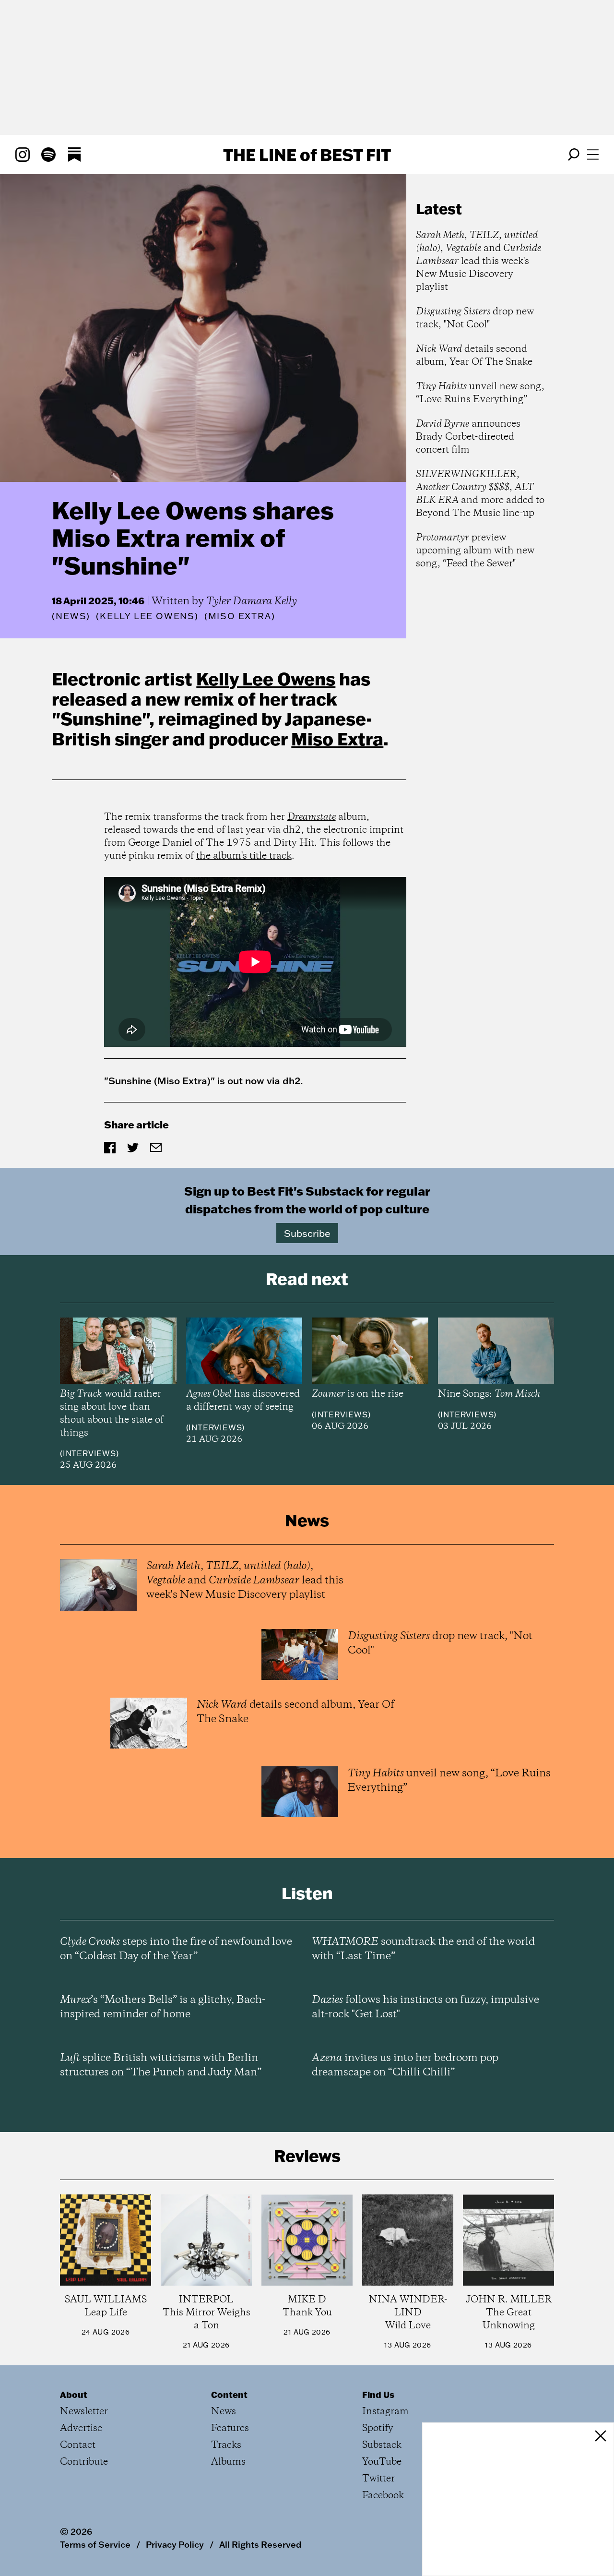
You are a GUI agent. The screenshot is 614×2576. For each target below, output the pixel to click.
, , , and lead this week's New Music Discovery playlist (478, 261)
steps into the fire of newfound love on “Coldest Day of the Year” (176, 1949)
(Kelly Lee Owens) (147, 616)
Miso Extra (337, 739)
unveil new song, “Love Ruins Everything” (480, 393)
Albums (228, 2462)
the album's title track (244, 856)
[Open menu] (593, 155)
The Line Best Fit (307, 155)
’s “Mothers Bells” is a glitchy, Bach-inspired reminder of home (163, 2007)
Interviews (89, 1453)
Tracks (226, 2445)
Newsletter (84, 2412)
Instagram (385, 2412)
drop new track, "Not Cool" (475, 318)
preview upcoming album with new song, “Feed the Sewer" (475, 551)
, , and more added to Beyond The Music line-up (480, 494)
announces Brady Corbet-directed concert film (468, 437)
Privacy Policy (175, 2544)
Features (230, 2428)
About (74, 2395)
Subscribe (307, 1233)
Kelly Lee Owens (266, 679)
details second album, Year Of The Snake (474, 356)
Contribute (84, 2462)
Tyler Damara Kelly (252, 601)
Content (229, 2395)
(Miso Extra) (240, 616)
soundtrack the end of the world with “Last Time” (423, 1949)
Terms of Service (95, 2544)
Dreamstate (312, 817)
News (71, 616)
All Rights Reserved (260, 2544)
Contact (78, 2445)
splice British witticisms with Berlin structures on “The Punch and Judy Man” (161, 2065)
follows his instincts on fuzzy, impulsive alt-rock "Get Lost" (425, 2007)
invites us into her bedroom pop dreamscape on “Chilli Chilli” (405, 2065)
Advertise (81, 2428)
